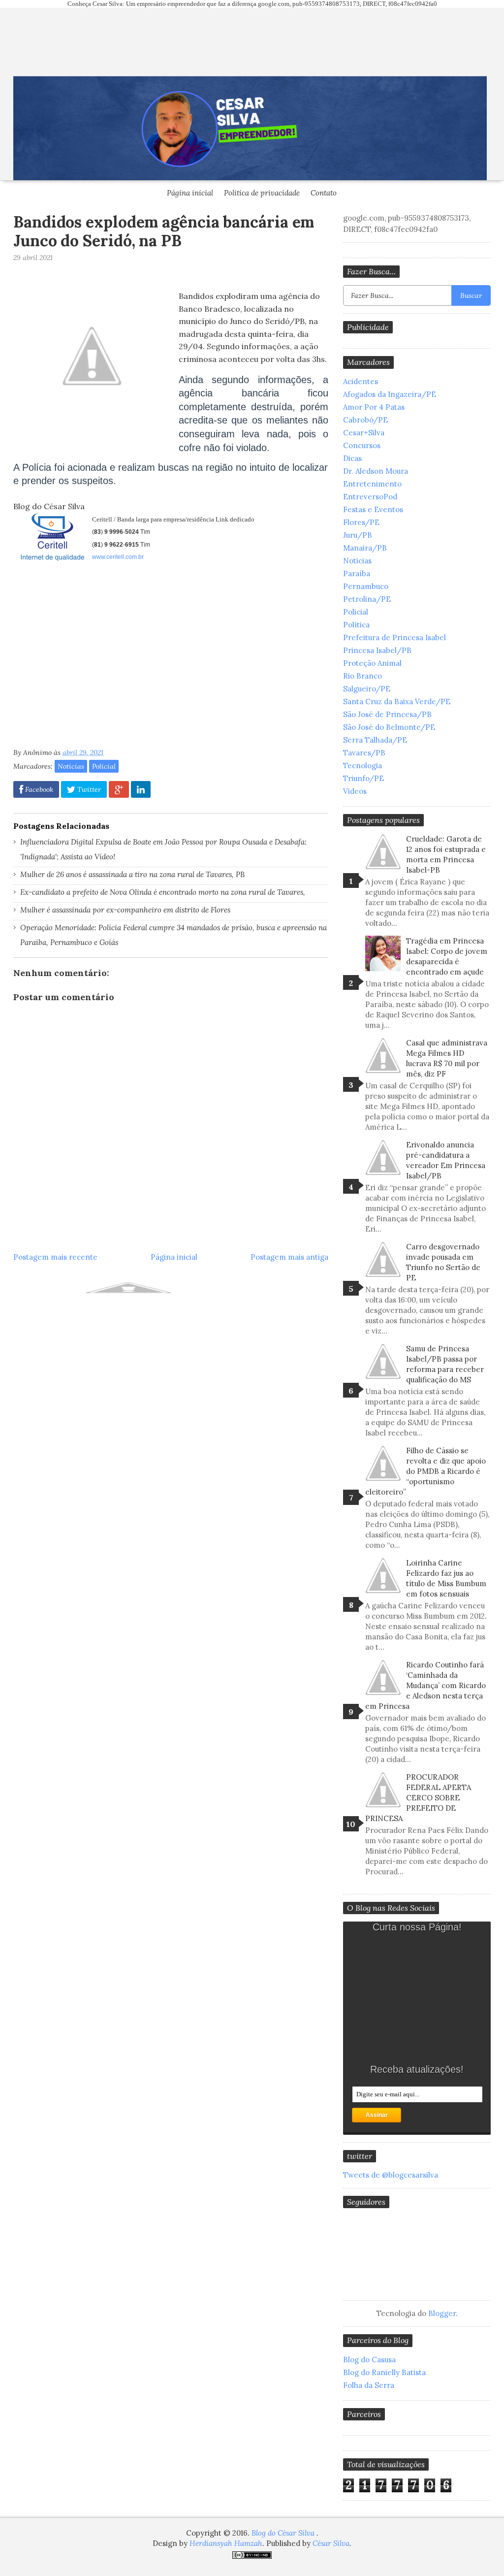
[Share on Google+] (119, 789)
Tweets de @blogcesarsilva (391, 2175)
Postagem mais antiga (289, 1257)
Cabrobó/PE (365, 420)
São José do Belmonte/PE (389, 727)
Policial (104, 766)
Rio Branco (362, 676)
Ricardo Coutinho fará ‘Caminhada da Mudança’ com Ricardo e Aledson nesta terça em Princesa (425, 1685)
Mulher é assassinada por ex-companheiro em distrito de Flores (125, 910)
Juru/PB (358, 535)
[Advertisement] (96, 658)
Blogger (442, 2313)
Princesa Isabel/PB (377, 650)
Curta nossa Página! (417, 1927)
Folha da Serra (369, 2385)
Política (356, 625)
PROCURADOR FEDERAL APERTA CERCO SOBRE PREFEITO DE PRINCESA (418, 1798)
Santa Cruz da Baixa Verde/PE (397, 701)
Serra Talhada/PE (375, 740)
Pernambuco (366, 586)
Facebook (38, 789)
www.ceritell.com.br (118, 557)
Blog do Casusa (369, 2360)
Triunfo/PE (363, 778)
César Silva (331, 2543)
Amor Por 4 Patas (374, 407)
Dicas (352, 458)
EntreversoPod (370, 497)
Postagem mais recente (55, 1257)
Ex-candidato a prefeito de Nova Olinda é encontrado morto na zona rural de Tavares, (163, 892)
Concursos (362, 445)
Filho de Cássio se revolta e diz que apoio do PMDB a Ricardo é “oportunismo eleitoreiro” (425, 1471)
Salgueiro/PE (367, 689)
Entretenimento (372, 484)
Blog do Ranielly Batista (384, 2372)
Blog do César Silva (284, 2533)
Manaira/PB (365, 548)
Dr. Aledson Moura (376, 471)
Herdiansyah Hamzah (226, 2543)
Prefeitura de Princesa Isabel (394, 637)
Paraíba (357, 573)
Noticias (71, 766)
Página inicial (190, 193)
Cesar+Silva (364, 433)
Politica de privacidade (262, 193)
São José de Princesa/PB (387, 714)
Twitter (88, 789)
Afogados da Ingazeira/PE (390, 394)
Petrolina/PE (367, 599)
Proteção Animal (372, 663)
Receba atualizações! (417, 2069)
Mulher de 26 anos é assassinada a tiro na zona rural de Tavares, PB (132, 874)
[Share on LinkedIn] (141, 789)
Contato (324, 193)
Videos (355, 791)
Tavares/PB (364, 753)
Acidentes (361, 381)
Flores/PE (361, 522)
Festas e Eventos (373, 509)
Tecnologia (362, 766)
